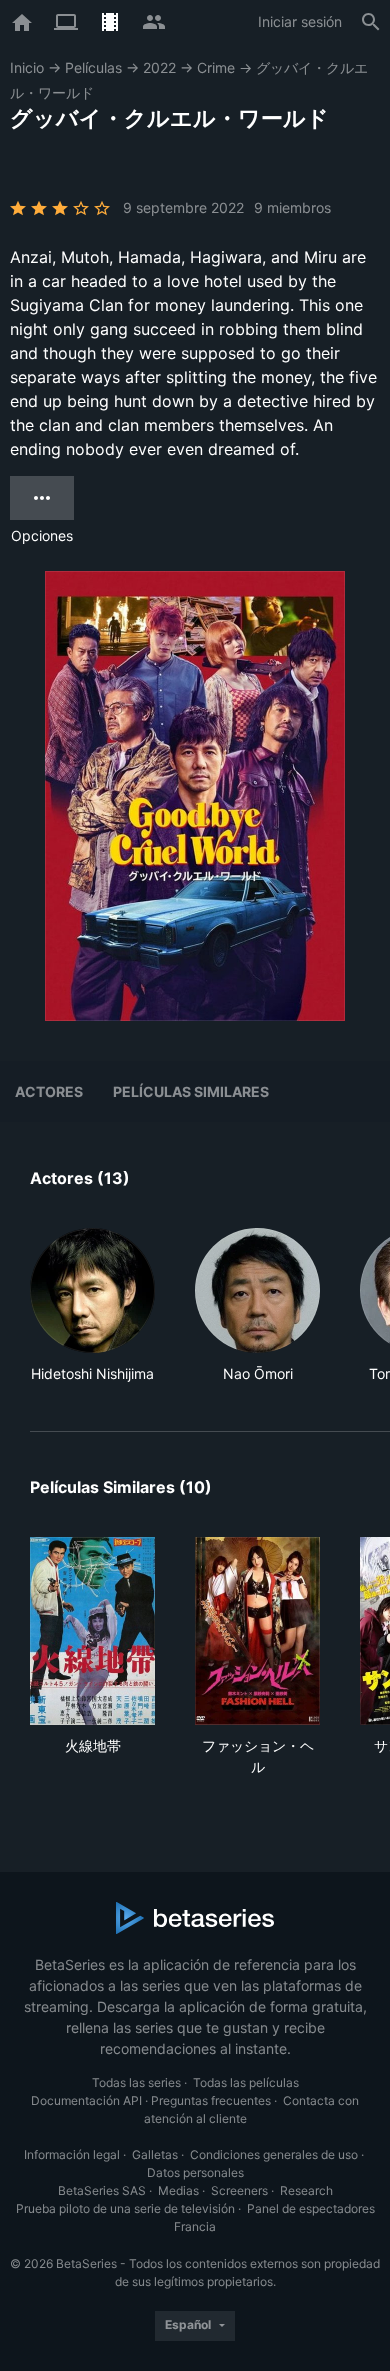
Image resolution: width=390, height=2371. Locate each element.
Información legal (72, 2154)
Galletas (155, 2154)
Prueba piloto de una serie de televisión (125, 2208)
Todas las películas (246, 2082)
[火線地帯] (92, 1631)
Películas (93, 67)
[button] (92, 1306)
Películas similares (191, 1091)
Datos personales (195, 2172)
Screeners (239, 2190)
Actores (49, 1091)
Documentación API (86, 2100)
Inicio (27, 67)
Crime (216, 67)
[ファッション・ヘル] (257, 1631)
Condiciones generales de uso (274, 2154)
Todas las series (136, 2082)
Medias (178, 2190)
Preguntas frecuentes (211, 2100)
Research (306, 2190)
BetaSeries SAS (102, 2190)
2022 (159, 67)
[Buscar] (371, 22)
